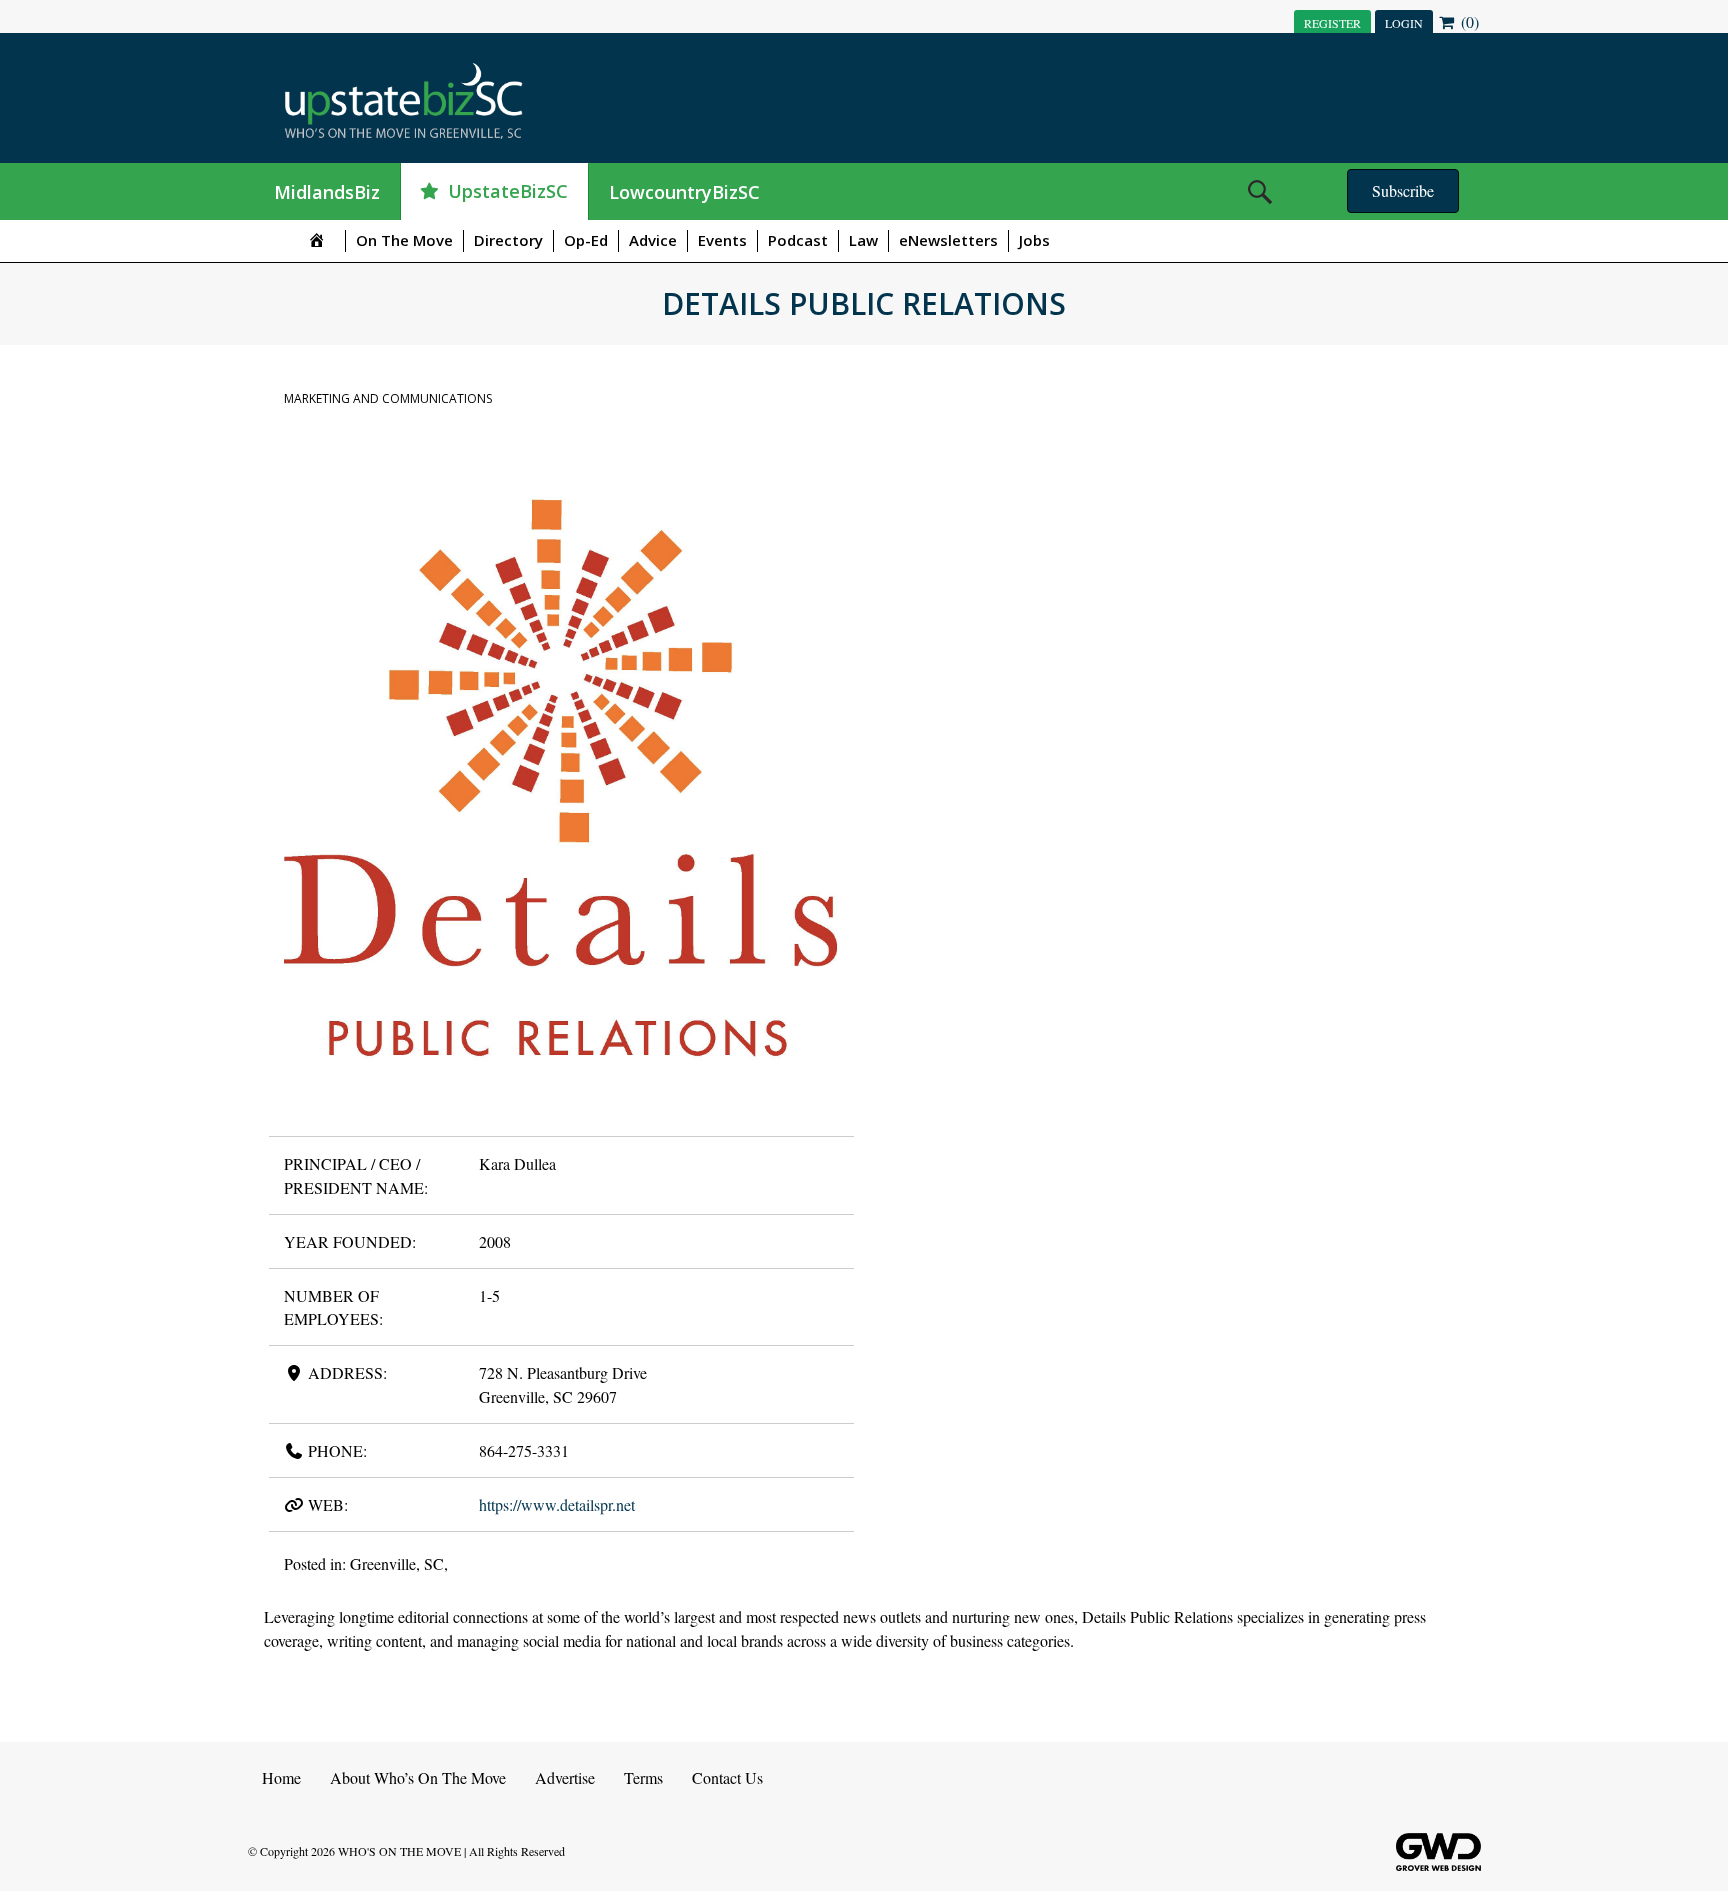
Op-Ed (586, 240)
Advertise (565, 1777)
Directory (508, 240)
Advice (653, 240)
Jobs (1034, 240)
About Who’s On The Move (418, 1777)
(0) (1468, 21)
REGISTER (1332, 23)
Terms (643, 1777)
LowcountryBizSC (684, 192)
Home (281, 1777)
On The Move (404, 240)
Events (722, 240)
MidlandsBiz (327, 192)
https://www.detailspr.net (557, 1504)
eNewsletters (948, 240)
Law (863, 240)
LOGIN (1404, 23)
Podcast (798, 240)
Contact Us (727, 1777)
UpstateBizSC (508, 191)
